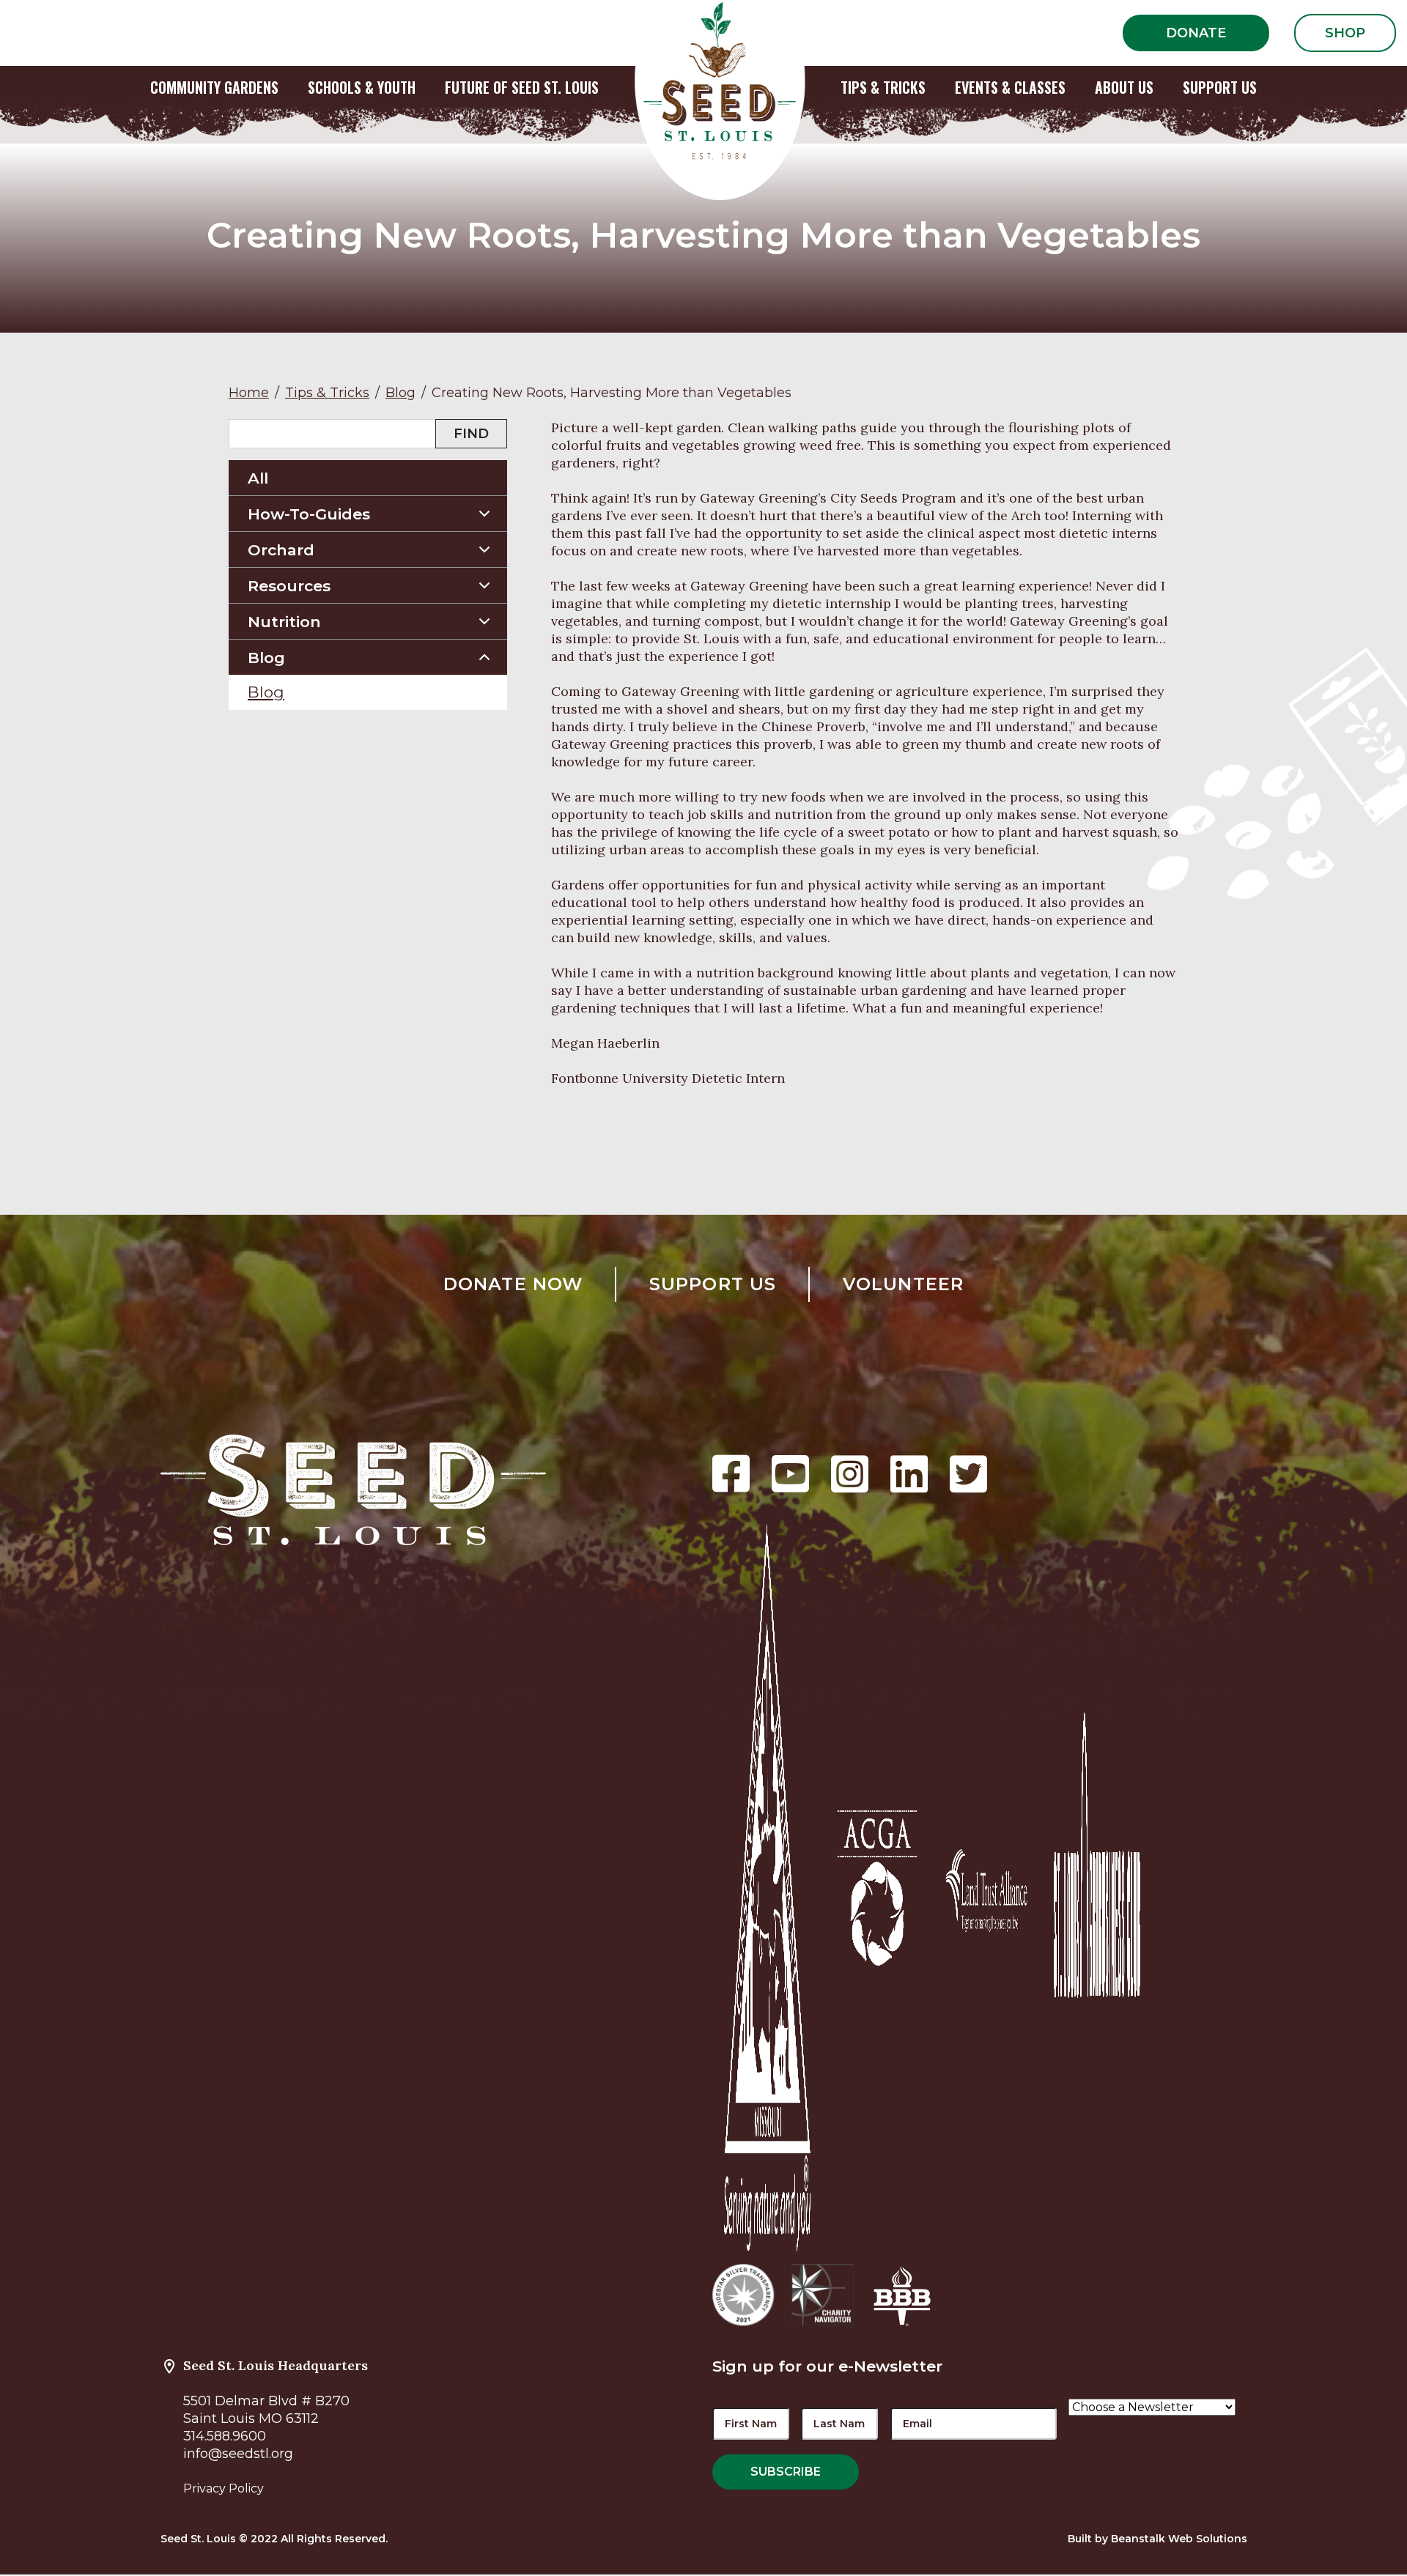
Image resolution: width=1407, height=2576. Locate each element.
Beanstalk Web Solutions (1179, 2539)
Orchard (281, 550)
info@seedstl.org (238, 2454)
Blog (400, 393)
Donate (1196, 33)
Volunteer (904, 1284)
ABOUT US (1124, 87)
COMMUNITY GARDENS (214, 87)
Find (471, 434)
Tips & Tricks (327, 393)
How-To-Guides (309, 514)
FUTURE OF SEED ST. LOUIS (522, 87)
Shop (1345, 33)
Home (249, 393)
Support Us (713, 1284)
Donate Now (513, 1284)
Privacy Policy (224, 2488)
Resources (289, 586)
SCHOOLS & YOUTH (362, 87)
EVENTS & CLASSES (1010, 87)
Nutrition (284, 622)
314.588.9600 (225, 2436)
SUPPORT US (1220, 87)
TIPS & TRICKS (883, 87)
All (258, 478)
